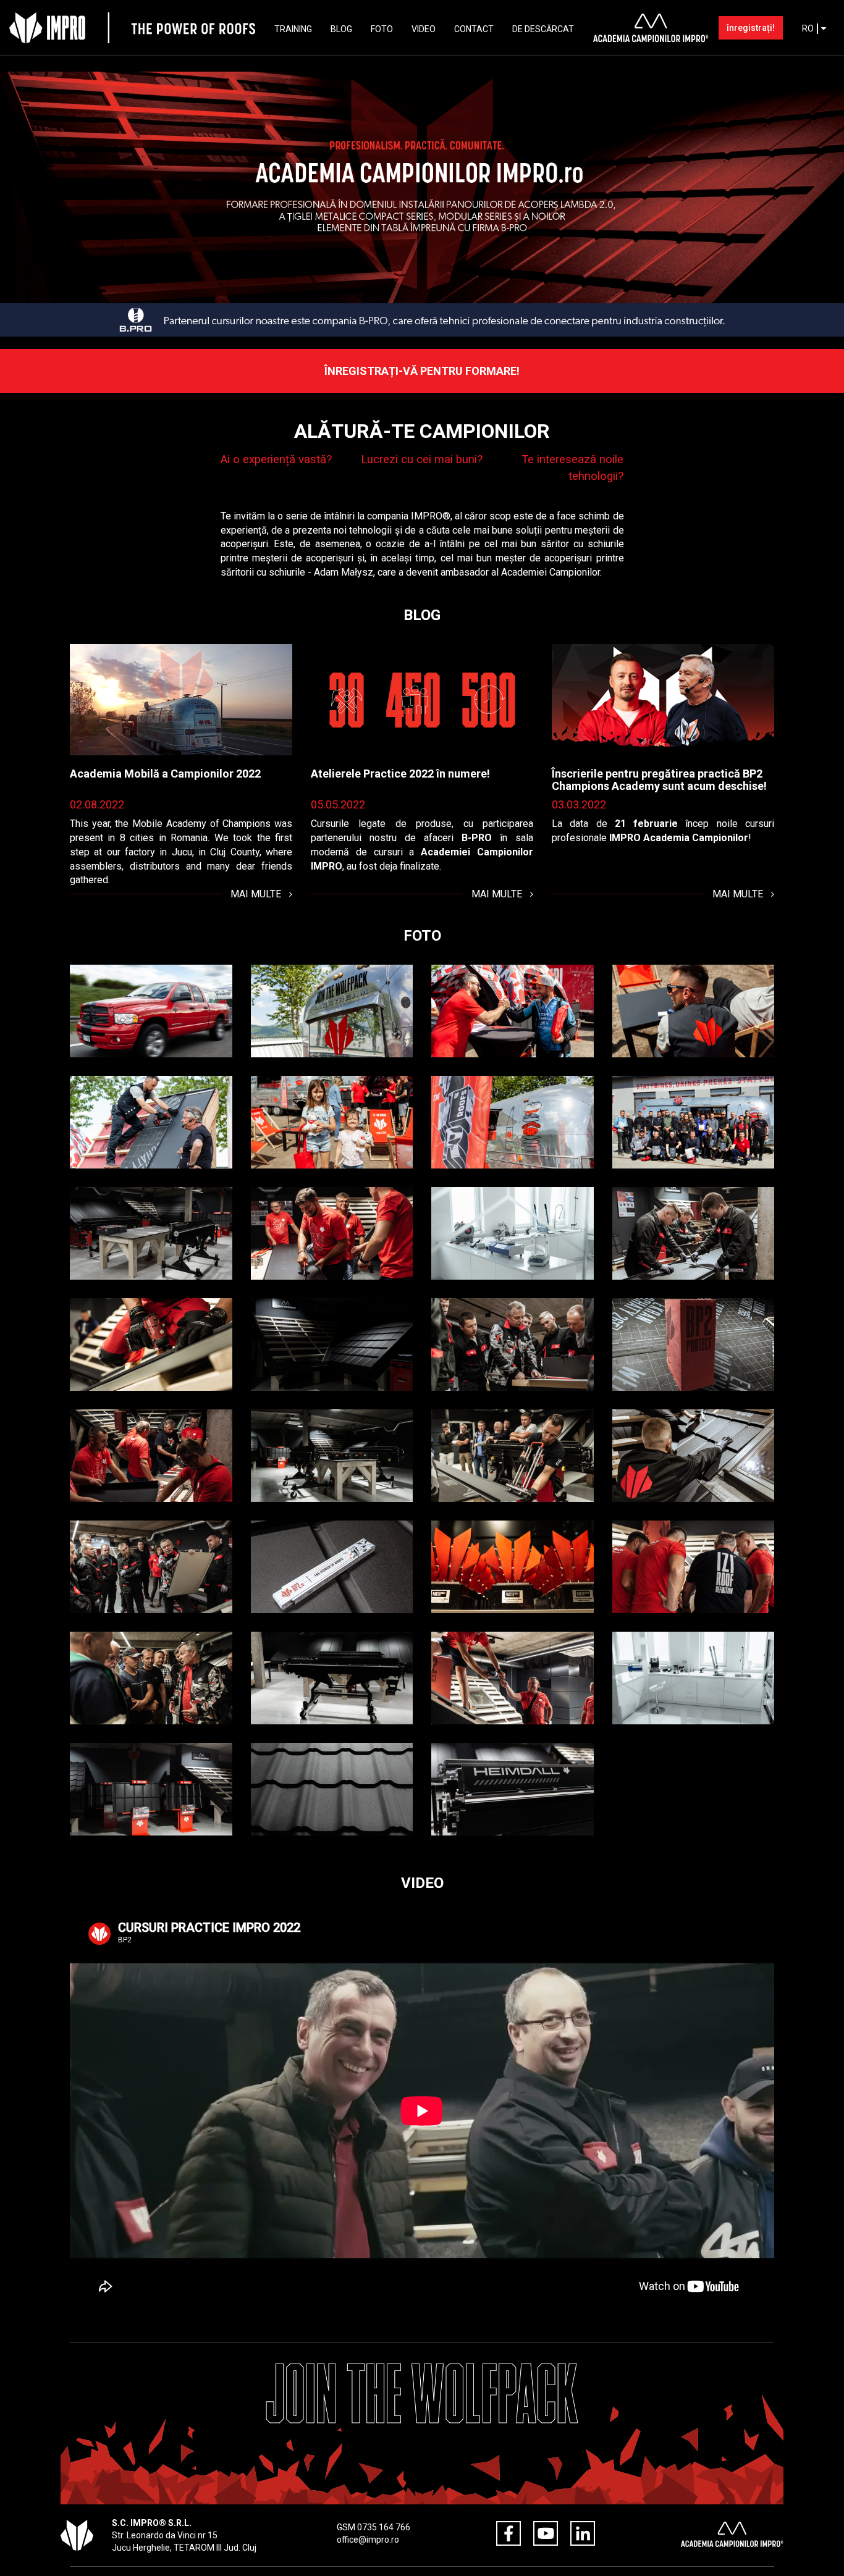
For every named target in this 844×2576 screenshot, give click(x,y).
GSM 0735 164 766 (373, 2527)
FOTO (382, 29)
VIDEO (424, 29)
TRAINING (293, 29)
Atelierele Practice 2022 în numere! (400, 774)
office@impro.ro (368, 2540)
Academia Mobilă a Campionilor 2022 (165, 774)
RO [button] (809, 28)
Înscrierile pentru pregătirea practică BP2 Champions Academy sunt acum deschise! (659, 780)
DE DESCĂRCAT (543, 29)
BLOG (341, 29)
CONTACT (474, 29)
